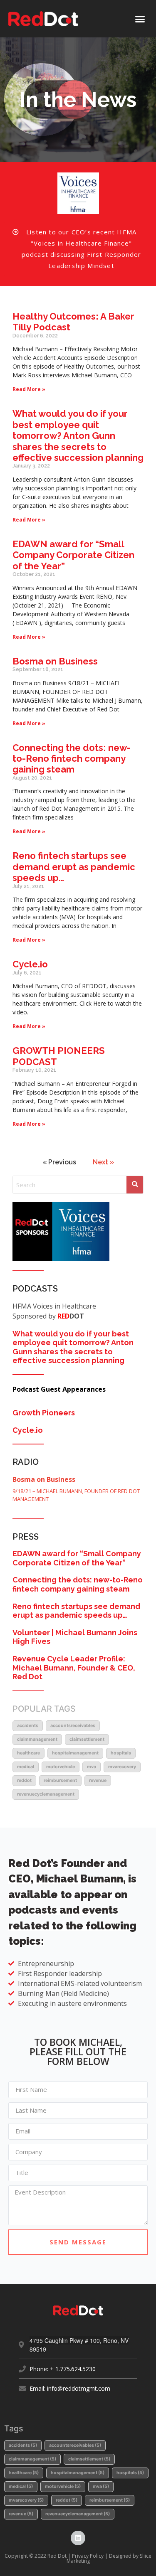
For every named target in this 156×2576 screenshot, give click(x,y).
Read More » (29, 389)
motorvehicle (61, 1767)
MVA (92, 1767)
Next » (103, 1162)
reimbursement (60, 1780)
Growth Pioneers (44, 1413)
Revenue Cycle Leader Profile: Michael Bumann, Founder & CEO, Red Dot (74, 1668)
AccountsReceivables (73, 1726)
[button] (140, 19)
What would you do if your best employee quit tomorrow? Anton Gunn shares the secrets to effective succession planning (78, 435)
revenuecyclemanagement (46, 1794)
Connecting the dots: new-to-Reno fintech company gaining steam (72, 759)
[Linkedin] (78, 2538)
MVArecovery (122, 1767)
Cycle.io (30, 964)
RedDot (24, 1780)
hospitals (121, 1753)
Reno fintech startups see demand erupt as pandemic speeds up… (74, 867)
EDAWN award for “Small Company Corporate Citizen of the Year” (73, 555)
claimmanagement (37, 1739)
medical (26, 1767)
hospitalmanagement (75, 1753)
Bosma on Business (55, 661)
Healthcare (28, 1753)
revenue (98, 1780)
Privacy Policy (88, 2556)
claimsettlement (87, 1739)
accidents (28, 1726)
